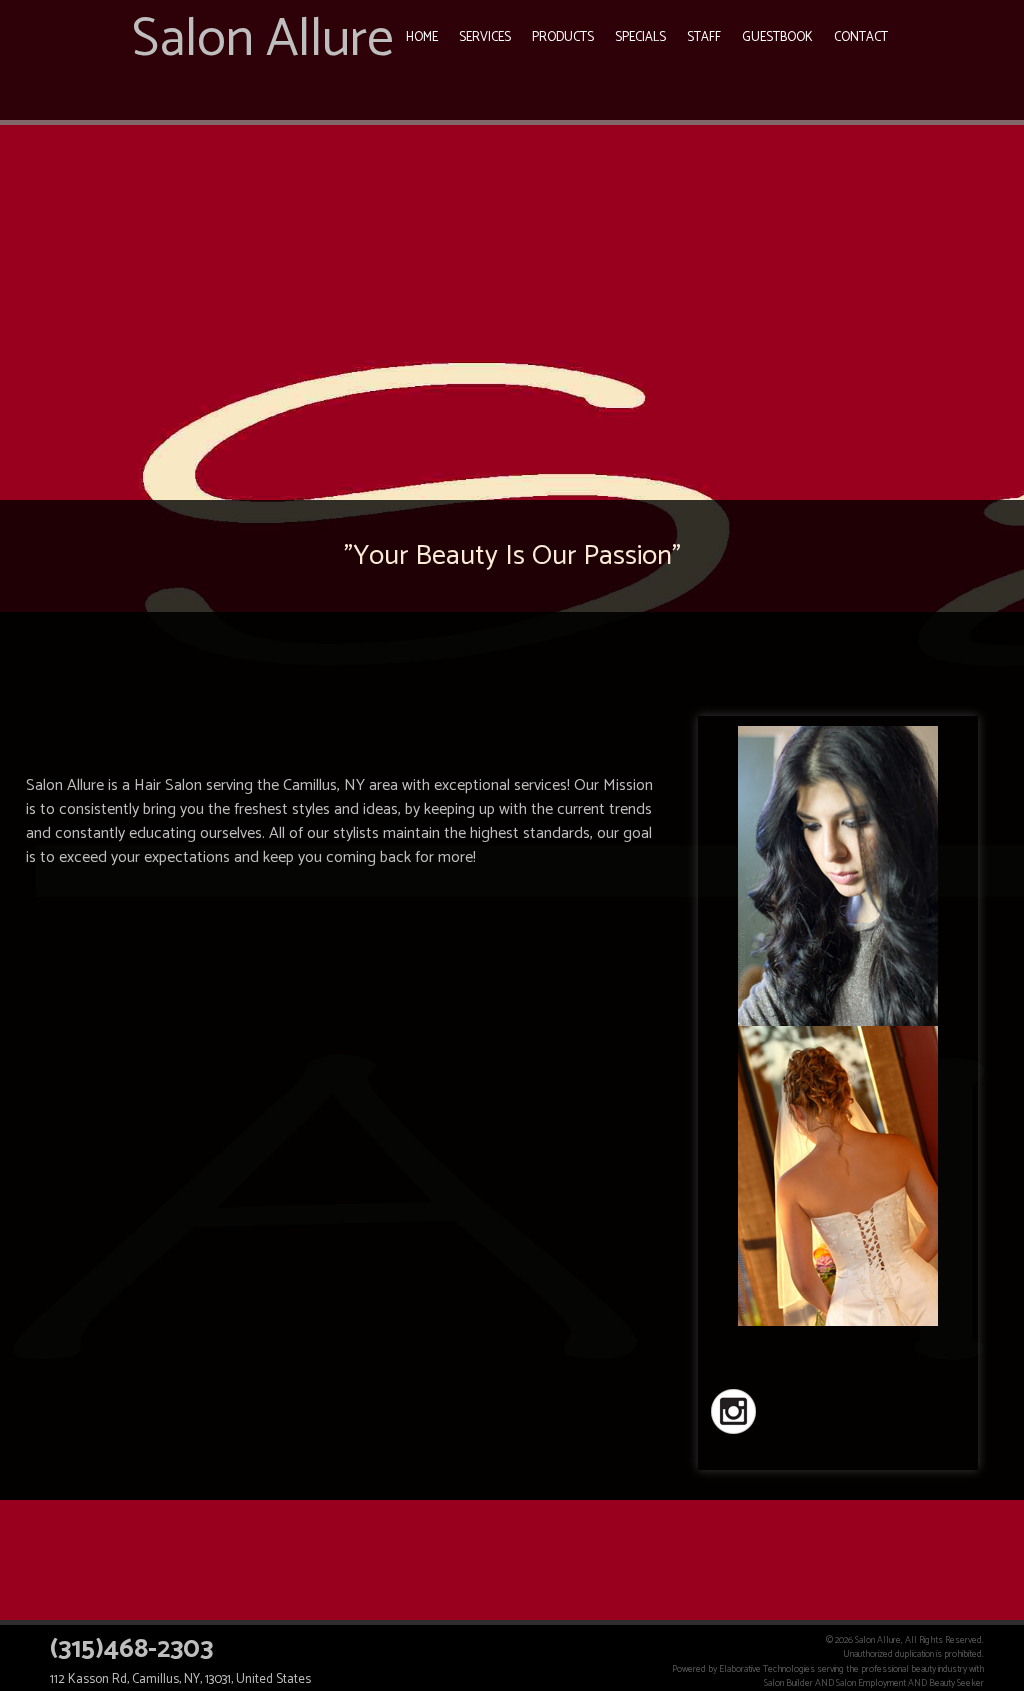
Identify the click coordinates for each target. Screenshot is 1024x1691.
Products (563, 37)
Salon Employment (871, 1683)
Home (422, 37)
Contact (861, 37)
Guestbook (777, 37)
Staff (704, 37)
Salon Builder (788, 1683)
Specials (640, 37)
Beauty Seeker (956, 1683)
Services (485, 37)
